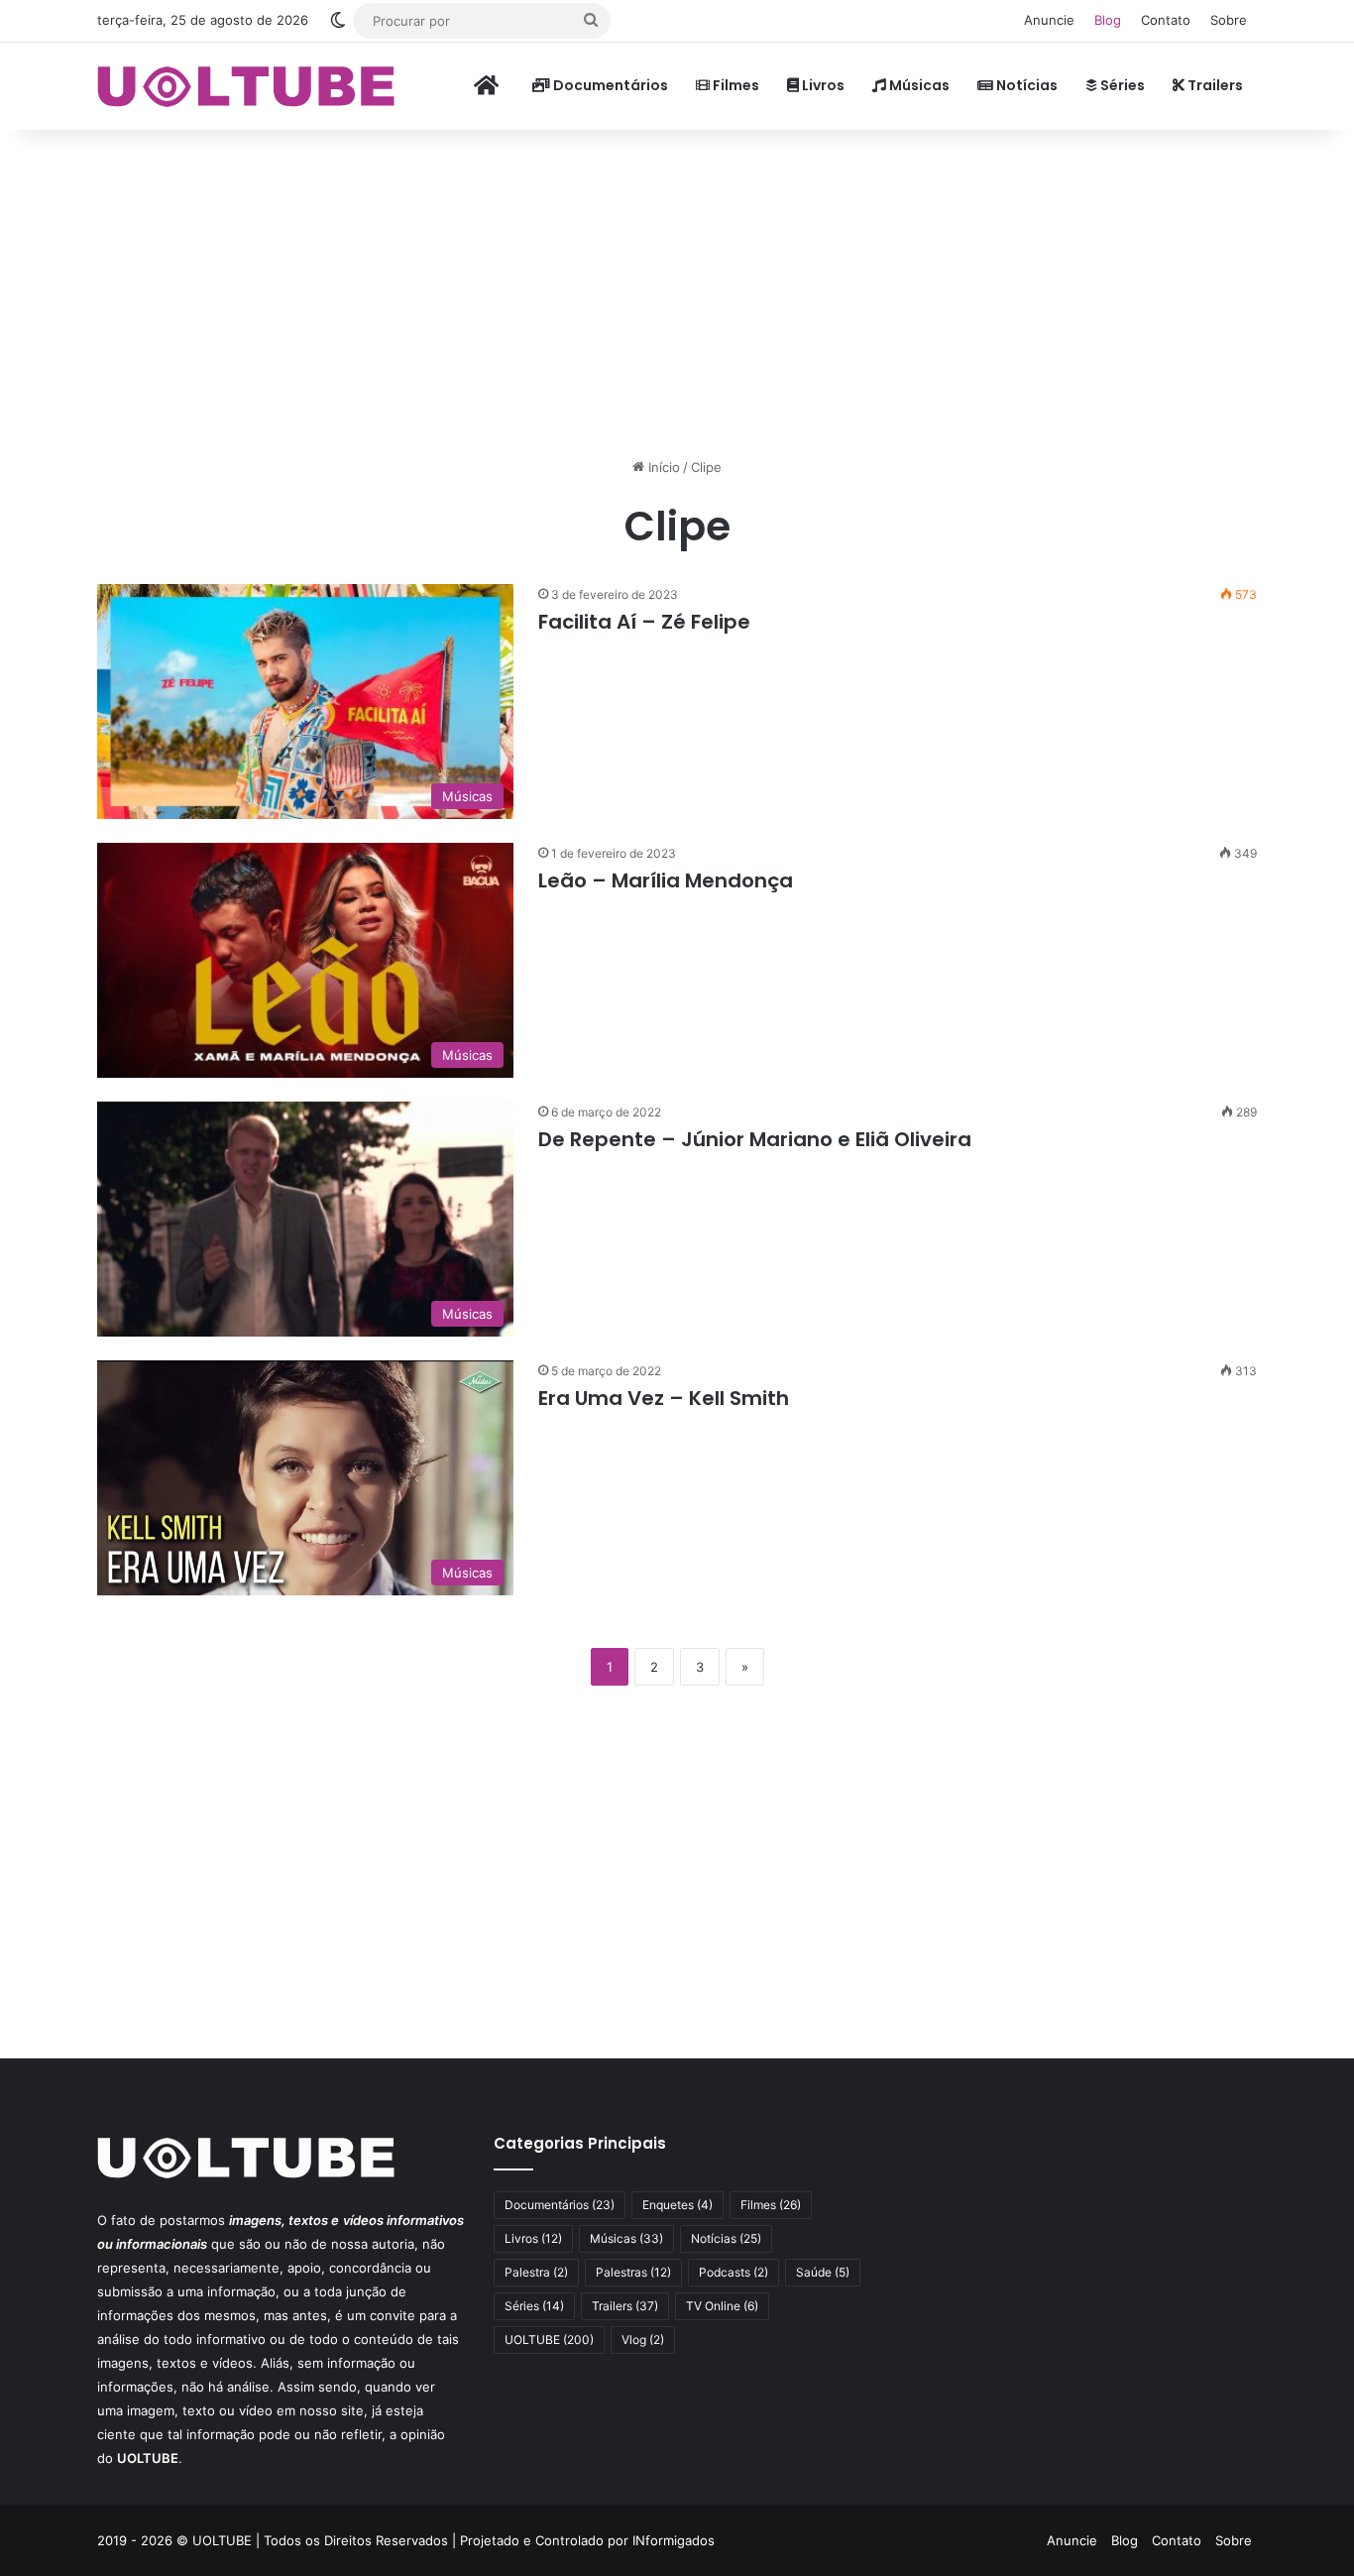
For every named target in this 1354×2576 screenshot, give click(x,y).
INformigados (674, 2540)
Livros (822, 85)
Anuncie (1049, 20)
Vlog (643, 2340)
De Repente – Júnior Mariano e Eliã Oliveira (755, 1139)
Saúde (823, 2272)
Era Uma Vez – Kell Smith (664, 1398)
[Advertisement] (677, 289)
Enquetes (677, 2205)
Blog (1108, 20)
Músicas (918, 85)
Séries (1121, 85)
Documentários (609, 85)
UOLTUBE (549, 2340)
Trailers (1214, 85)
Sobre (1229, 20)
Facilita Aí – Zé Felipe (644, 622)
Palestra (536, 2272)
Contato (1166, 20)
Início (662, 467)
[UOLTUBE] (246, 86)
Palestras (633, 2272)
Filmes (734, 85)
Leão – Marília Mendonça (666, 880)
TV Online (722, 2306)
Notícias (1025, 85)
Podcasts (733, 2272)
